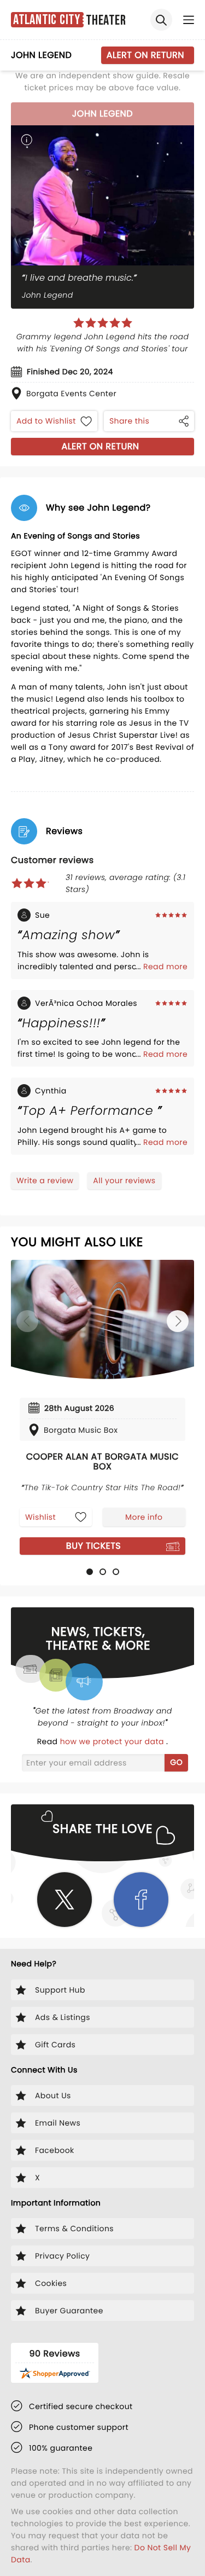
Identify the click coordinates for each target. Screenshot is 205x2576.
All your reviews (124, 1180)
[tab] (90, 1572)
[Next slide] (178, 1321)
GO (176, 1762)
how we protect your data (113, 1741)
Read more (165, 966)
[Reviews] (103, 323)
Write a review (45, 1180)
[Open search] (161, 20)
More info (144, 1517)
